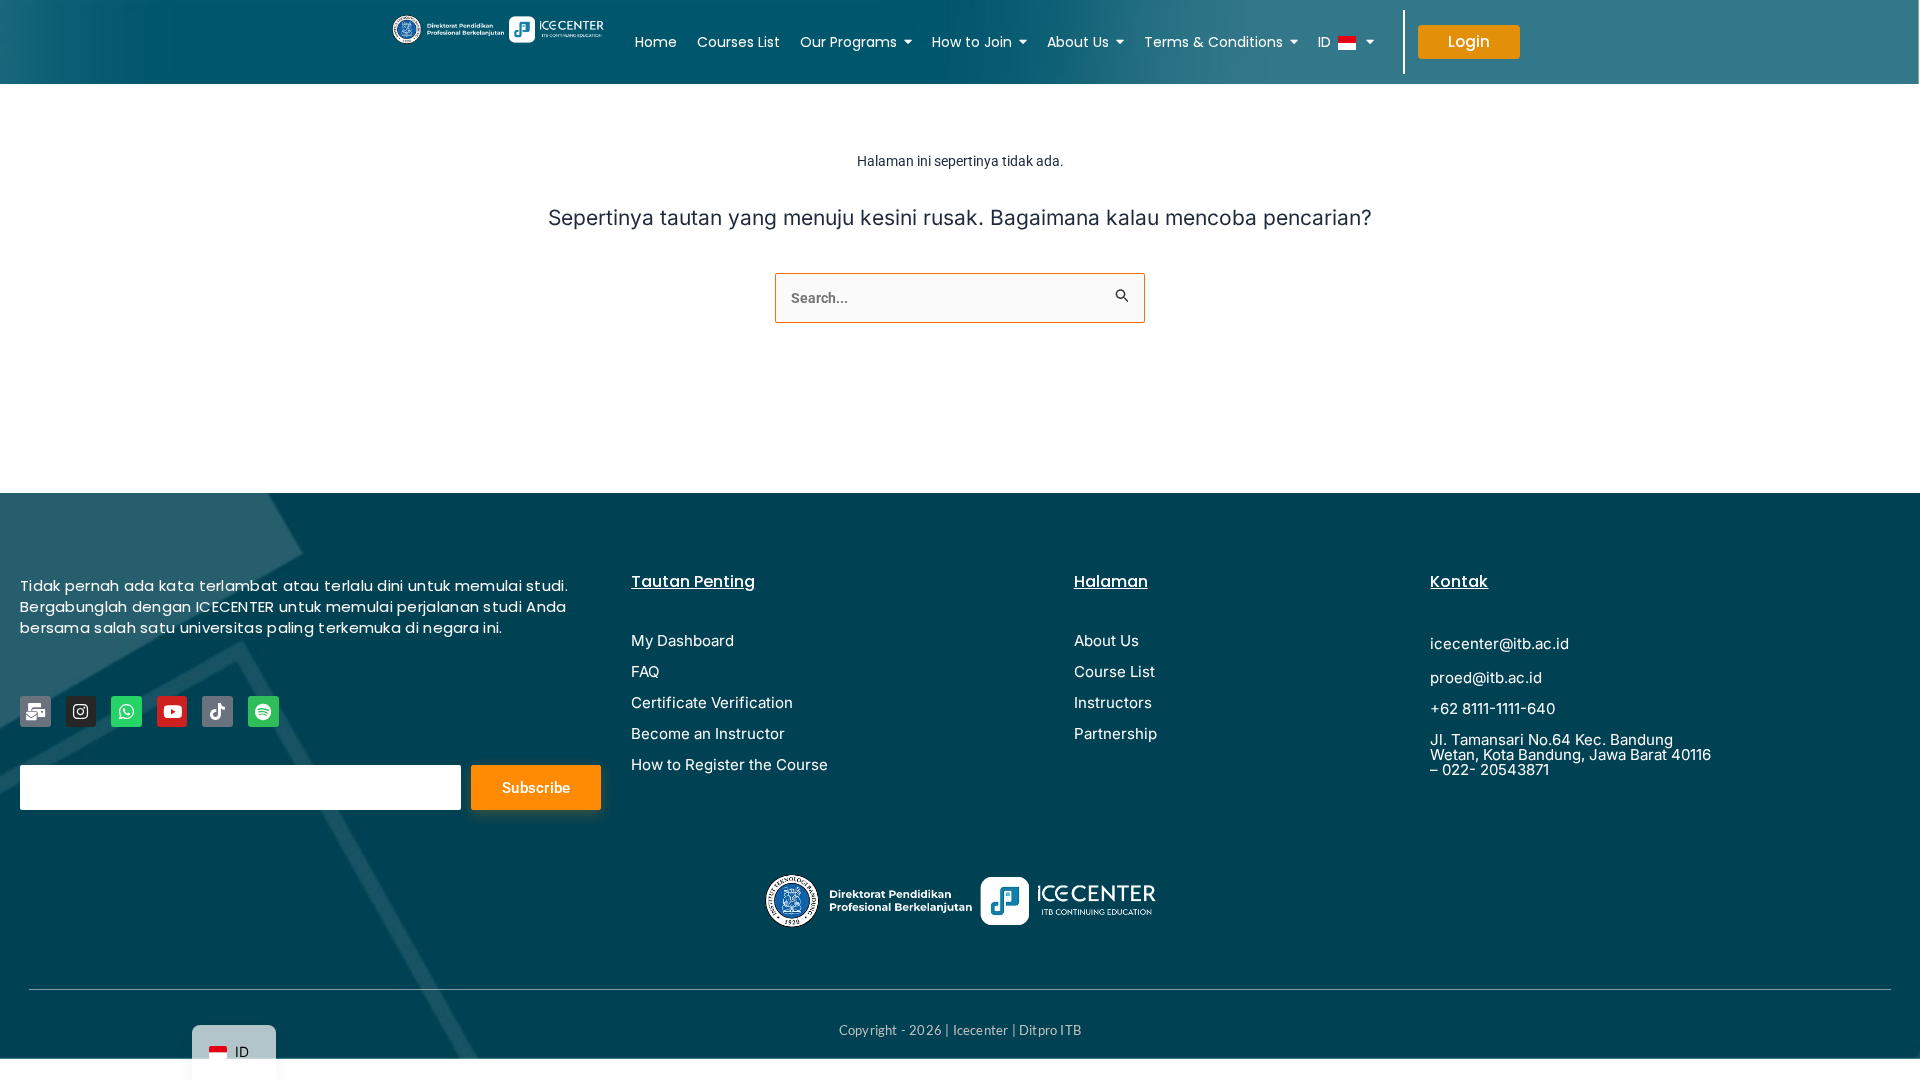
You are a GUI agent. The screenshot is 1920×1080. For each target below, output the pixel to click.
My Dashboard (682, 640)
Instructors (1113, 702)
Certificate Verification (712, 702)
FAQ (645, 671)
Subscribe (536, 788)
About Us (1106, 640)
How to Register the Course (729, 764)
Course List (1114, 671)
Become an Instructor (708, 733)
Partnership (1115, 733)
